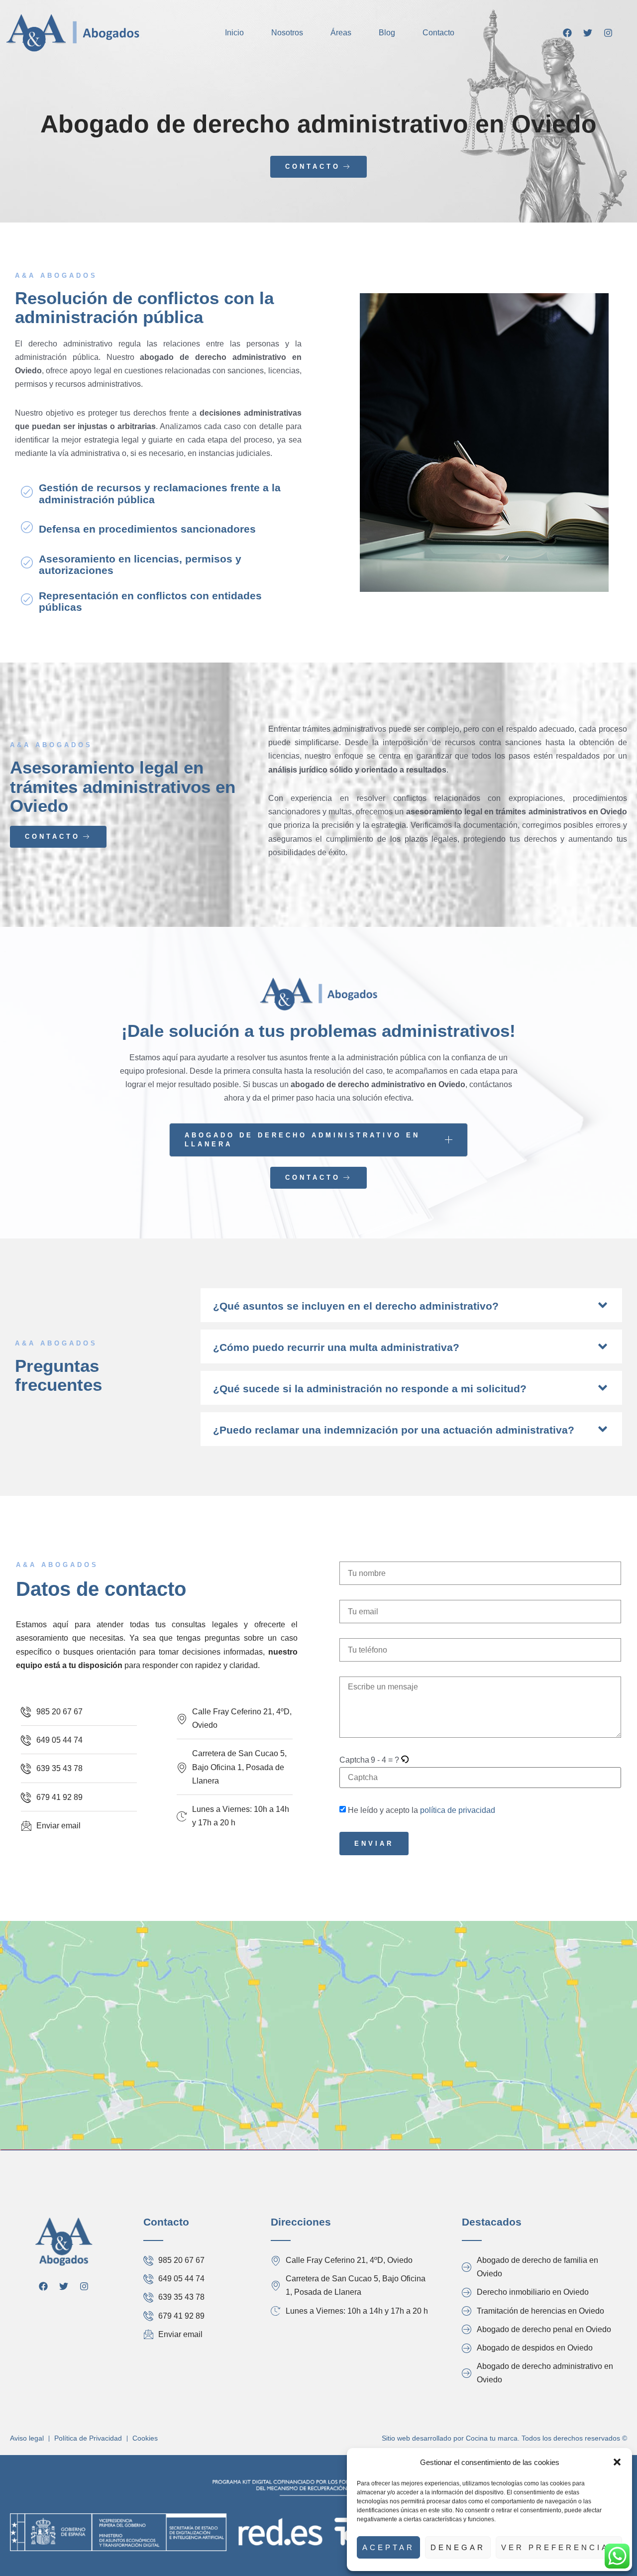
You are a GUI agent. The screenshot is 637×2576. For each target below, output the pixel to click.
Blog (387, 33)
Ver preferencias (559, 2547)
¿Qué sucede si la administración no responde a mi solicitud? (370, 1389)
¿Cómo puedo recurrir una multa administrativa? (336, 1347)
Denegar (458, 2547)
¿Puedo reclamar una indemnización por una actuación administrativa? (394, 1430)
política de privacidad (458, 1810)
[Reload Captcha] (405, 1760)
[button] (617, 2462)
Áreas (341, 33)
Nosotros (287, 33)
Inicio (234, 33)
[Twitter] (588, 33)
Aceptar (388, 2547)
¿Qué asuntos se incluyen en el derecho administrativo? (356, 1306)
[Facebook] (567, 33)
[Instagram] (608, 33)
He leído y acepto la (422, 1810)
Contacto (438, 33)
